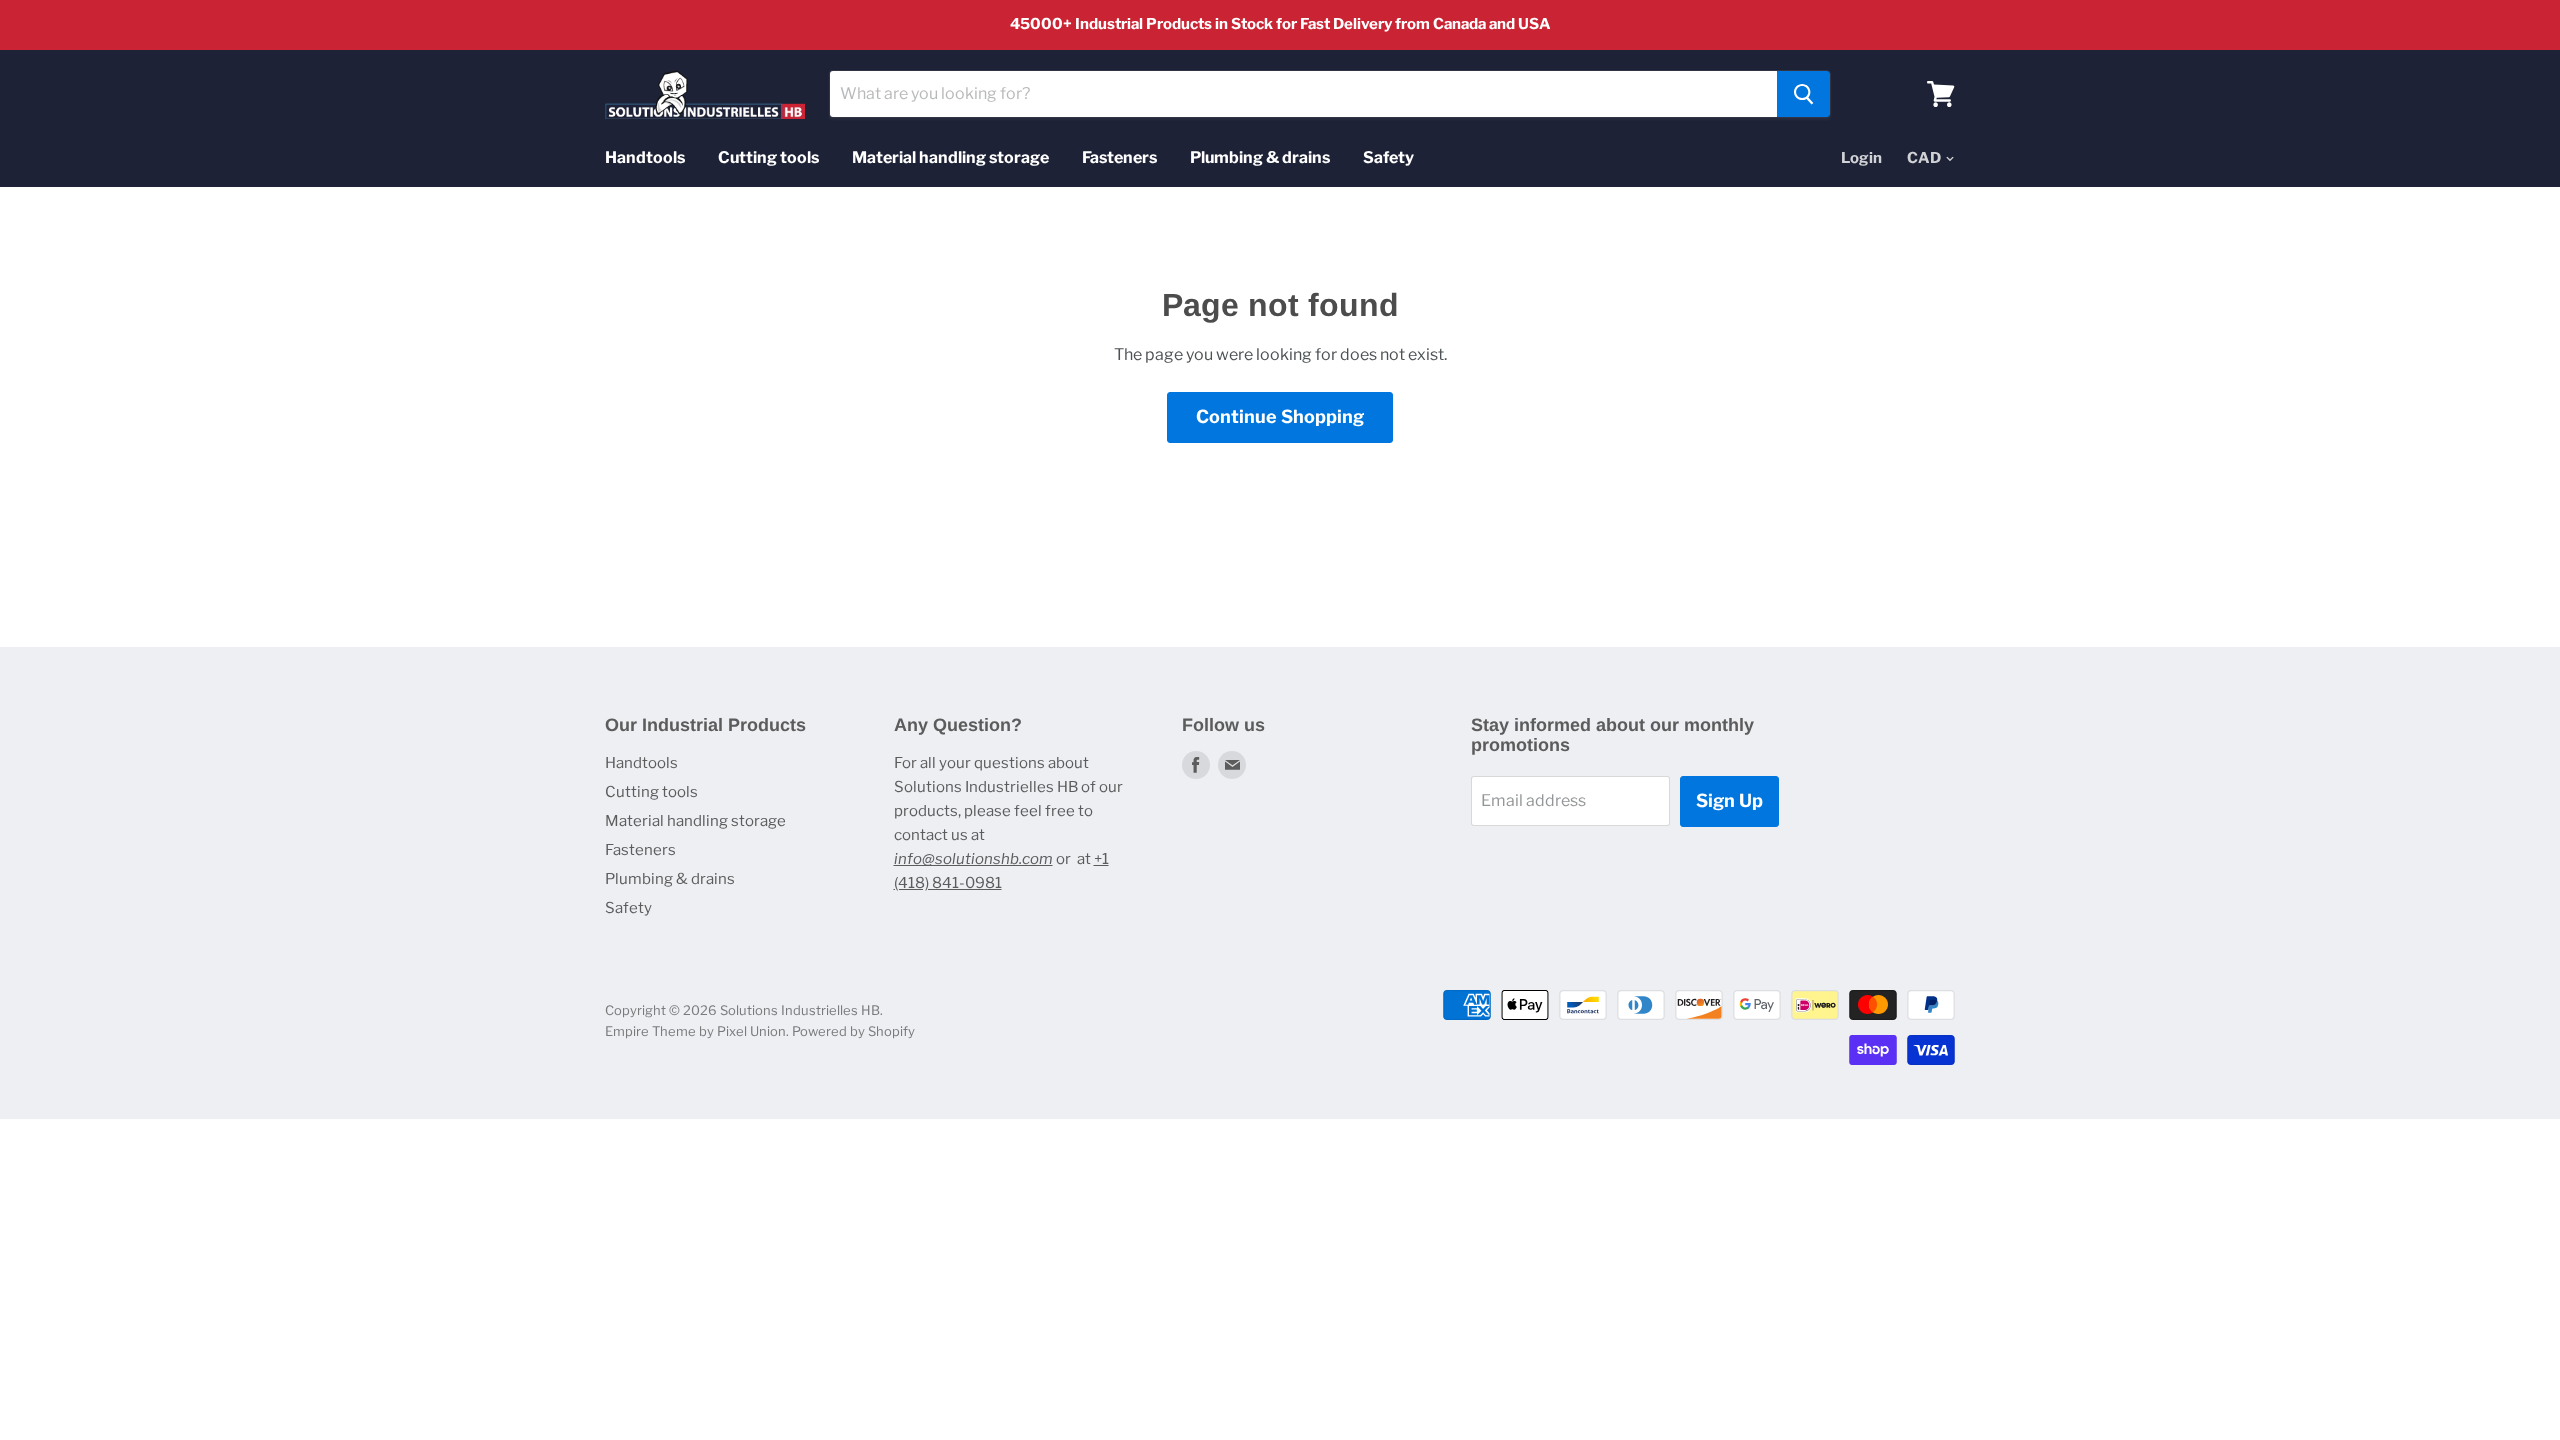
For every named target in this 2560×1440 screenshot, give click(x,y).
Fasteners (1119, 157)
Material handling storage (950, 157)
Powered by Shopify (853, 1031)
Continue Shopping (1280, 416)
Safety (1388, 157)
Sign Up (1729, 800)
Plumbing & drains (1260, 157)
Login (1861, 158)
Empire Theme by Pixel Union (695, 1031)
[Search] (1803, 94)
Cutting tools (768, 157)
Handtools (645, 157)
